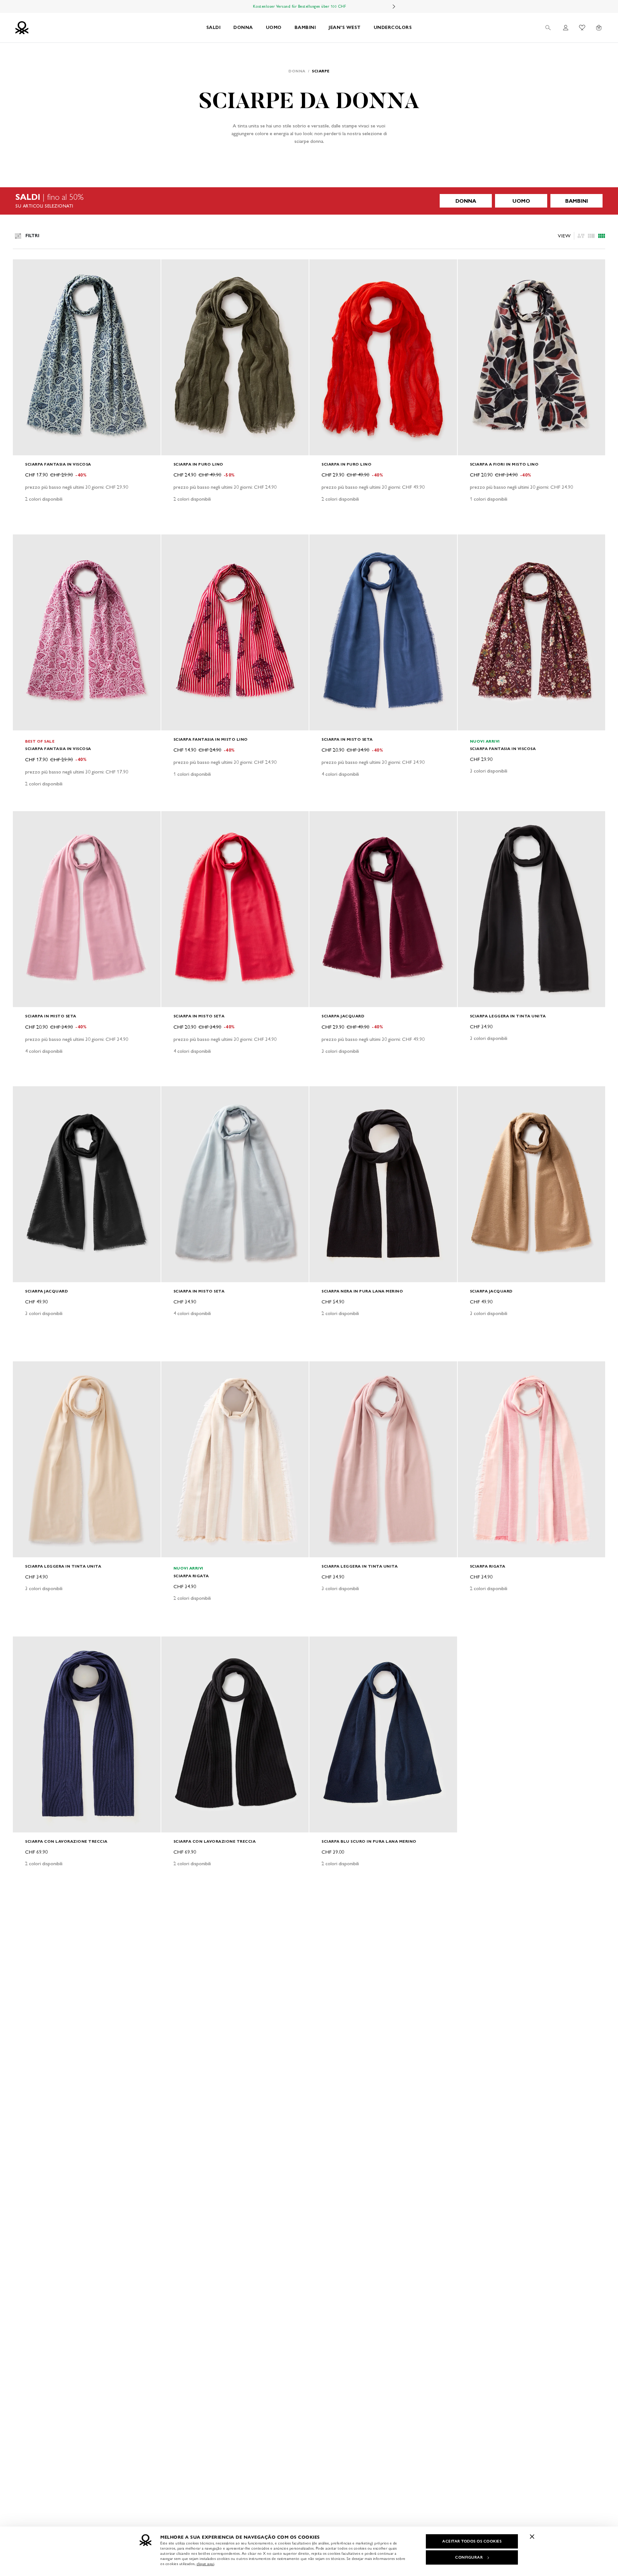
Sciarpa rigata (191, 1576)
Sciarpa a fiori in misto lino (504, 464)
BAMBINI (305, 28)
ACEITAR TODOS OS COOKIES (472, 2541)
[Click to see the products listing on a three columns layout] (602, 236)
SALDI (214, 28)
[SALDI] (309, 201)
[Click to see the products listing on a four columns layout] (591, 236)
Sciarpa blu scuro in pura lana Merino (369, 1841)
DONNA (243, 28)
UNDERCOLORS (393, 28)
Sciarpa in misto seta (347, 739)
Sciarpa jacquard (343, 1016)
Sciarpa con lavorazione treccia (66, 1841)
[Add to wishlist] (23, 268)
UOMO (274, 28)
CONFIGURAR (469, 2557)
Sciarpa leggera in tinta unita (508, 1016)
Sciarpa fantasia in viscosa (58, 464)
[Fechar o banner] (532, 2536)
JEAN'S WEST (345, 28)
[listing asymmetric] (581, 236)
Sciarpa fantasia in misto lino (211, 739)
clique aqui (206, 2564)
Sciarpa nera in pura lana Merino (362, 1291)
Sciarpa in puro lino (198, 464)
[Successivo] (394, 6)
